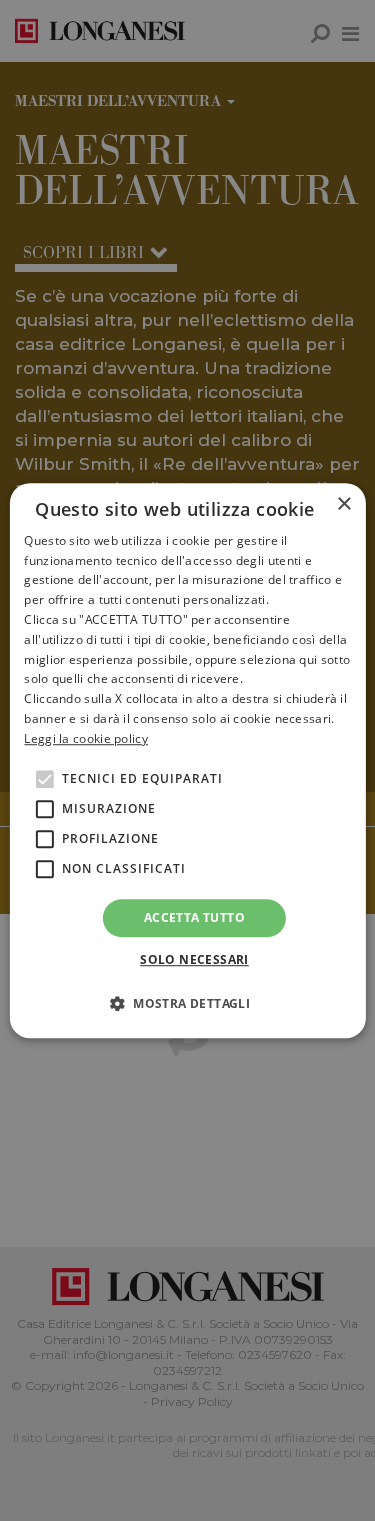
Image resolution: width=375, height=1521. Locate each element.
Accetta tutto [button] (194, 917)
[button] (187, 1003)
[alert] (187, 760)
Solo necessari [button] (194, 959)
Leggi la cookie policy (86, 738)
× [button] (343, 504)
